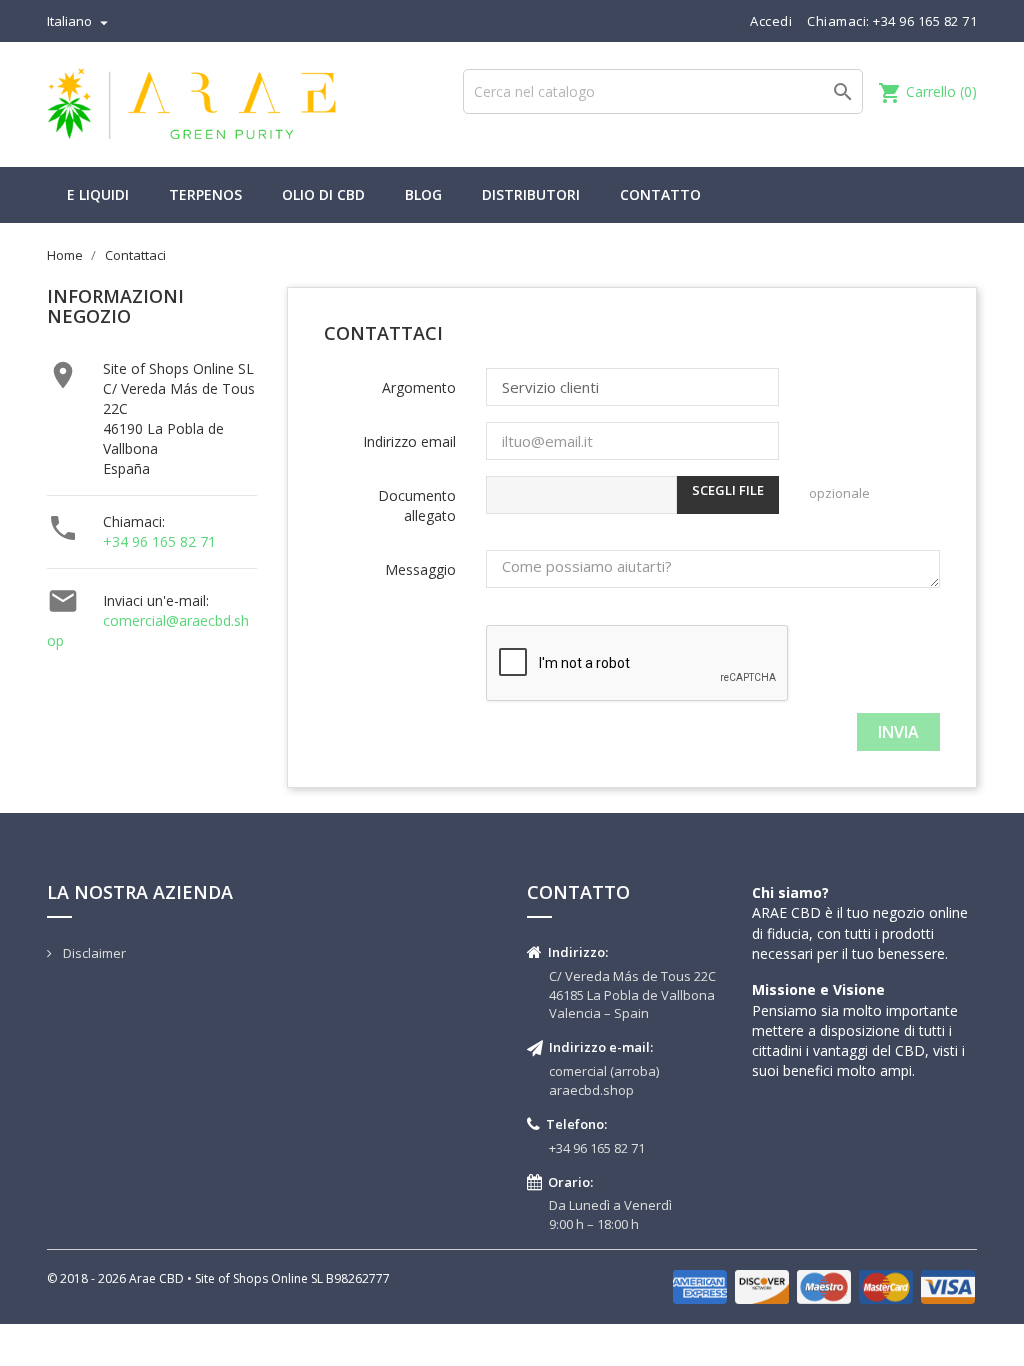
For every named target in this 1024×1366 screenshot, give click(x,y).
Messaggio (420, 569)
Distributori (531, 194)
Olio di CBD (323, 194)
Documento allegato (417, 505)
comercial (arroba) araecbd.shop (604, 1080)
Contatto (660, 194)
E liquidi (98, 194)
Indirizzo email (409, 441)
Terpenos (205, 194)
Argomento (419, 387)
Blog (423, 194)
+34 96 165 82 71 (159, 541)
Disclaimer (93, 953)
